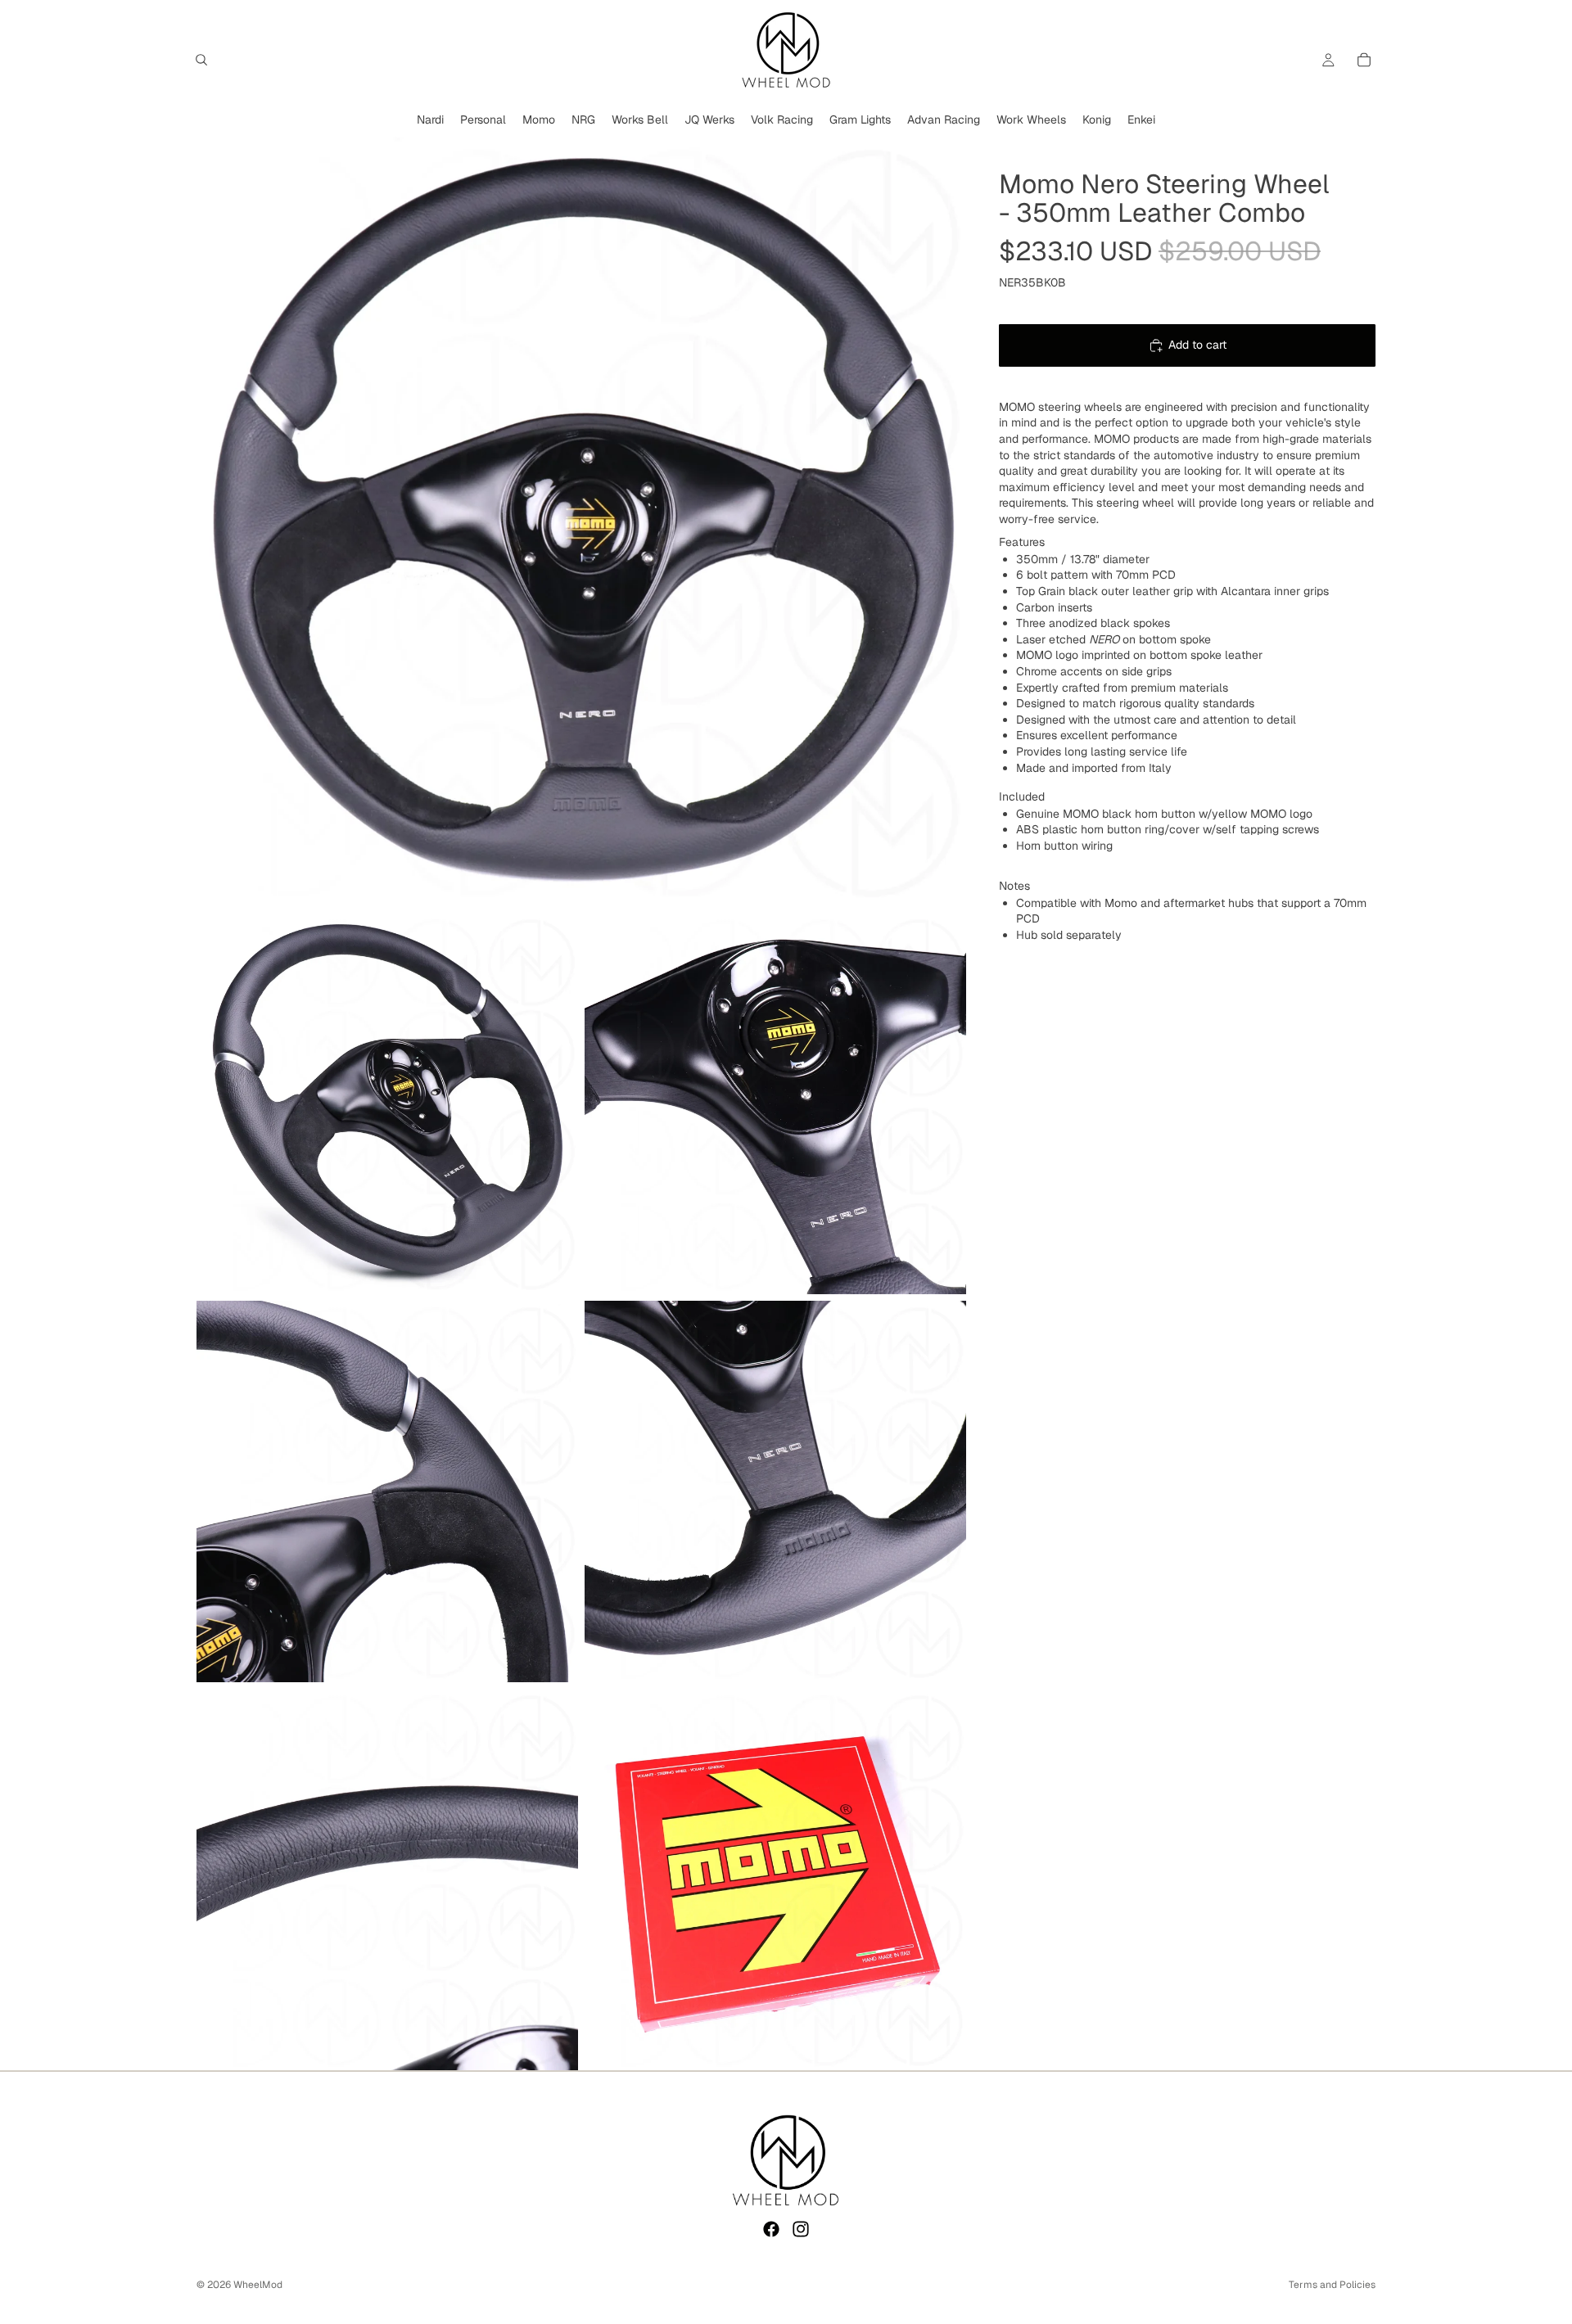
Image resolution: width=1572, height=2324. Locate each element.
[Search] (201, 60)
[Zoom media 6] (387, 1880)
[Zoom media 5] (775, 1491)
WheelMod (258, 2285)
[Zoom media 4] (387, 1491)
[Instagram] (801, 2229)
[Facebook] (771, 2229)
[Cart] (1364, 60)
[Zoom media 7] (775, 1880)
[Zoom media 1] (581, 521)
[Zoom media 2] (387, 1103)
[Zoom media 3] (775, 1103)
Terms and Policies (1332, 2285)
